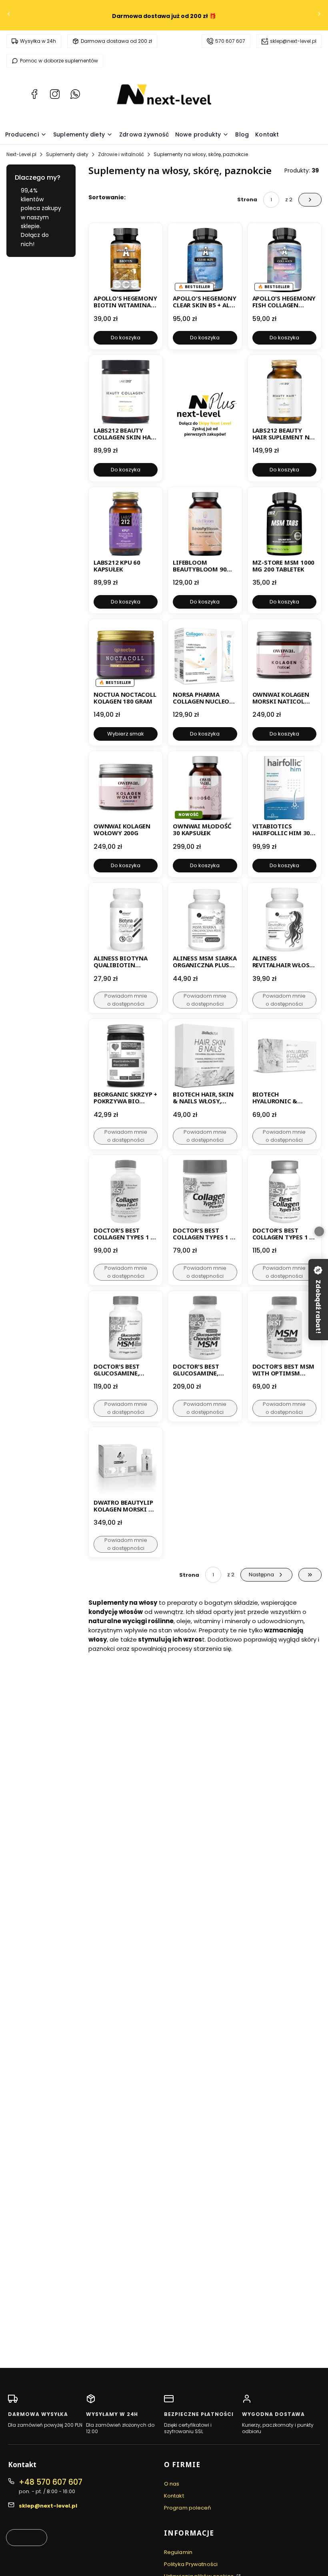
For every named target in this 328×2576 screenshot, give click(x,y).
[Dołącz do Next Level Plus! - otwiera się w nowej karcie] (205, 418)
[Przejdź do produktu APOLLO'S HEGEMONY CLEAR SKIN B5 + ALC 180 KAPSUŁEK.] (205, 260)
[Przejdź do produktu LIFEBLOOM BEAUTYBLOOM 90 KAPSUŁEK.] (205, 524)
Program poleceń (188, 2508)
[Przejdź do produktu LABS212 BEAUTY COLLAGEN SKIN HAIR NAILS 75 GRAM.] (126, 392)
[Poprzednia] (9, 15)
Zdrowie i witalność (121, 154)
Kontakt (174, 2496)
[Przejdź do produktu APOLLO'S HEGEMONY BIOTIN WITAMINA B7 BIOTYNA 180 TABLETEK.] (126, 260)
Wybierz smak (126, 734)
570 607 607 (230, 41)
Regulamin (178, 2552)
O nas (172, 2484)
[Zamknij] (319, 1231)
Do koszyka (126, 338)
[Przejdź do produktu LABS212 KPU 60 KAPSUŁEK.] (126, 524)
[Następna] (319, 15)
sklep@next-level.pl (293, 41)
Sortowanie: (107, 197)
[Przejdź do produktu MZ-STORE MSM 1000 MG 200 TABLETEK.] (284, 524)
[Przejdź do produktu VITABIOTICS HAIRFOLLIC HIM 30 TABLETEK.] (284, 788)
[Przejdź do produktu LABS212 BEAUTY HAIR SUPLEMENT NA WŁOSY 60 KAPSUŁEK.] (284, 392)
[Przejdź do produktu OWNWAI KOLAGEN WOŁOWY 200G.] (126, 788)
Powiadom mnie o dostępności (126, 1000)
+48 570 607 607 (51, 2482)
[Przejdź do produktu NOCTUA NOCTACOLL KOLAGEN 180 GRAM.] (126, 656)
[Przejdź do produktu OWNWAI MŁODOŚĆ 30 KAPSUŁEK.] (205, 788)
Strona (247, 199)
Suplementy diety (67, 154)
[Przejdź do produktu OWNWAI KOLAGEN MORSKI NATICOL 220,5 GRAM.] (284, 656)
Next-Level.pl (21, 154)
